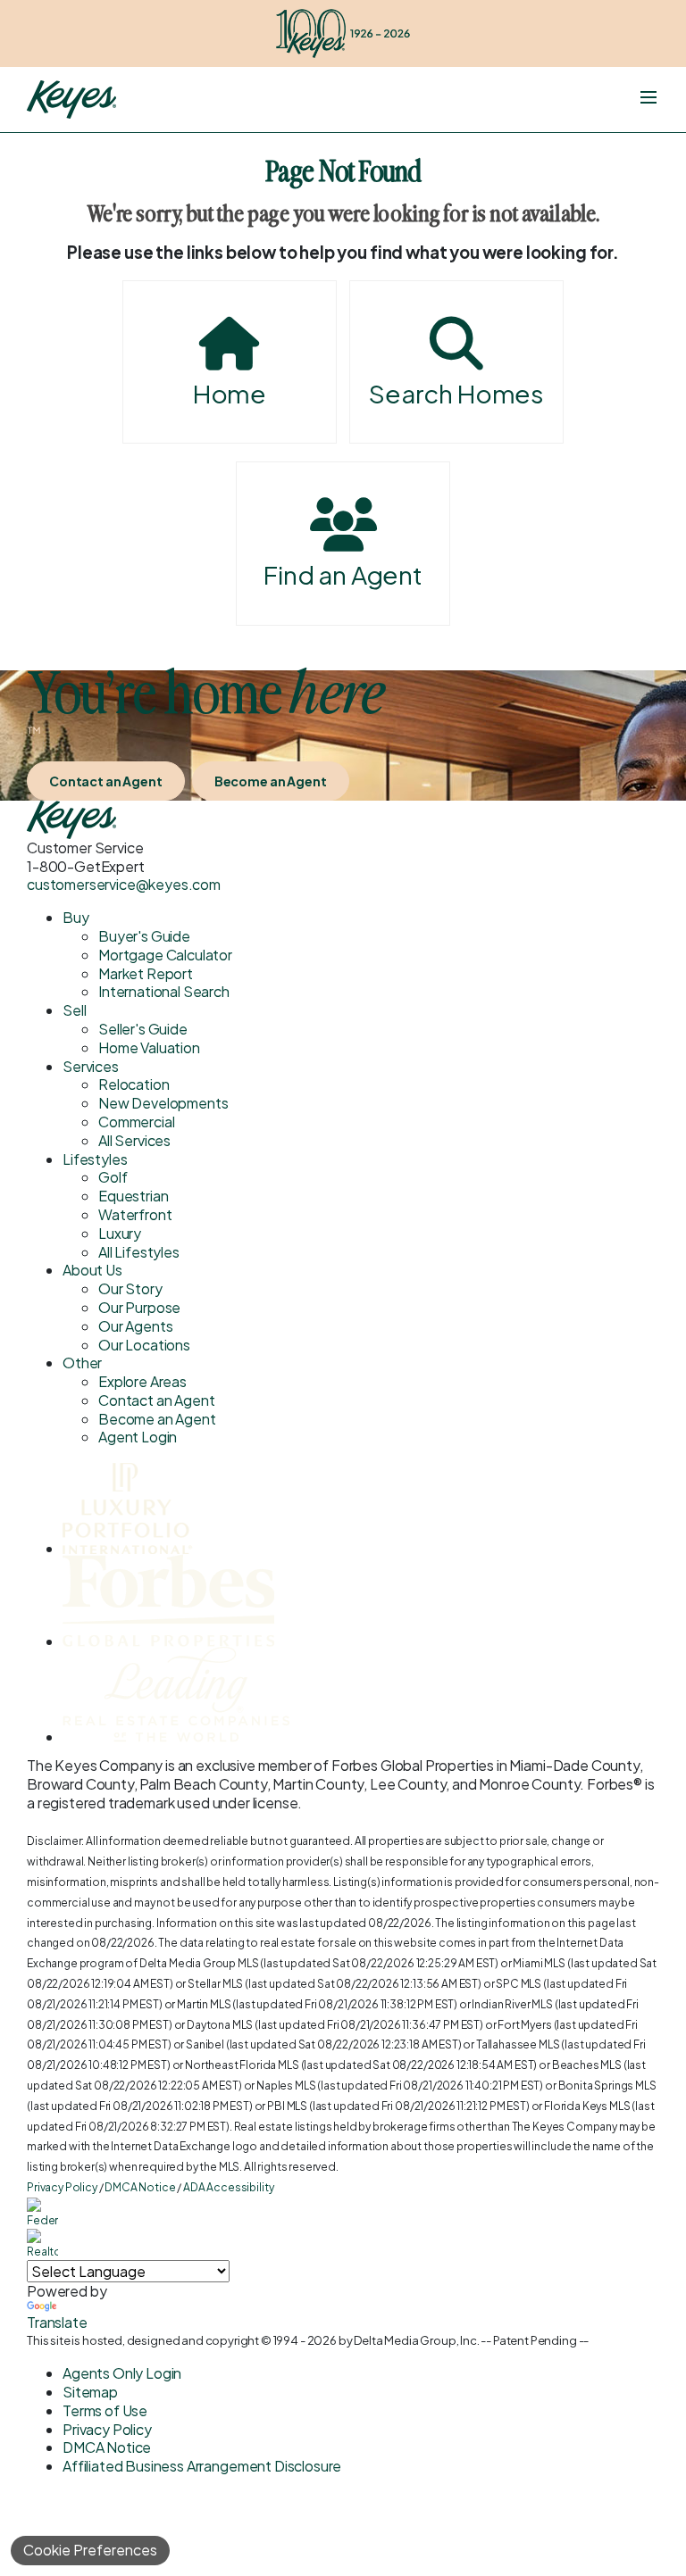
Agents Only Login (122, 2373)
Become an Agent (271, 781)
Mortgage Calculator (165, 955)
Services (91, 1066)
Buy (76, 917)
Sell (74, 1010)
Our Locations (144, 1345)
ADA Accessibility (228, 2187)
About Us (92, 1270)
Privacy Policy (62, 2187)
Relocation (134, 1084)
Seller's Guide (143, 1029)
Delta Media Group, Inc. (416, 2340)
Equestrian (133, 1196)
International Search (164, 991)
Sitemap (90, 2392)
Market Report (146, 973)
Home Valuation (149, 1047)
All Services (134, 1140)
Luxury (120, 1233)
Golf (113, 1177)
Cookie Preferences (90, 2550)
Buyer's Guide (144, 936)
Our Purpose (139, 1307)
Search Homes (456, 393)
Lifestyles (95, 1159)
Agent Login (138, 1437)
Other (82, 1363)
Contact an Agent (106, 781)
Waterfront (135, 1214)
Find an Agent (343, 574)
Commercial (136, 1122)
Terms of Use (105, 2410)
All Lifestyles (139, 1252)
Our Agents (135, 1326)
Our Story (130, 1288)
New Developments (163, 1103)
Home (230, 393)
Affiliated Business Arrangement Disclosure (202, 2466)
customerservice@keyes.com (124, 884)
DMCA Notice (140, 2187)
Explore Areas (142, 1381)
